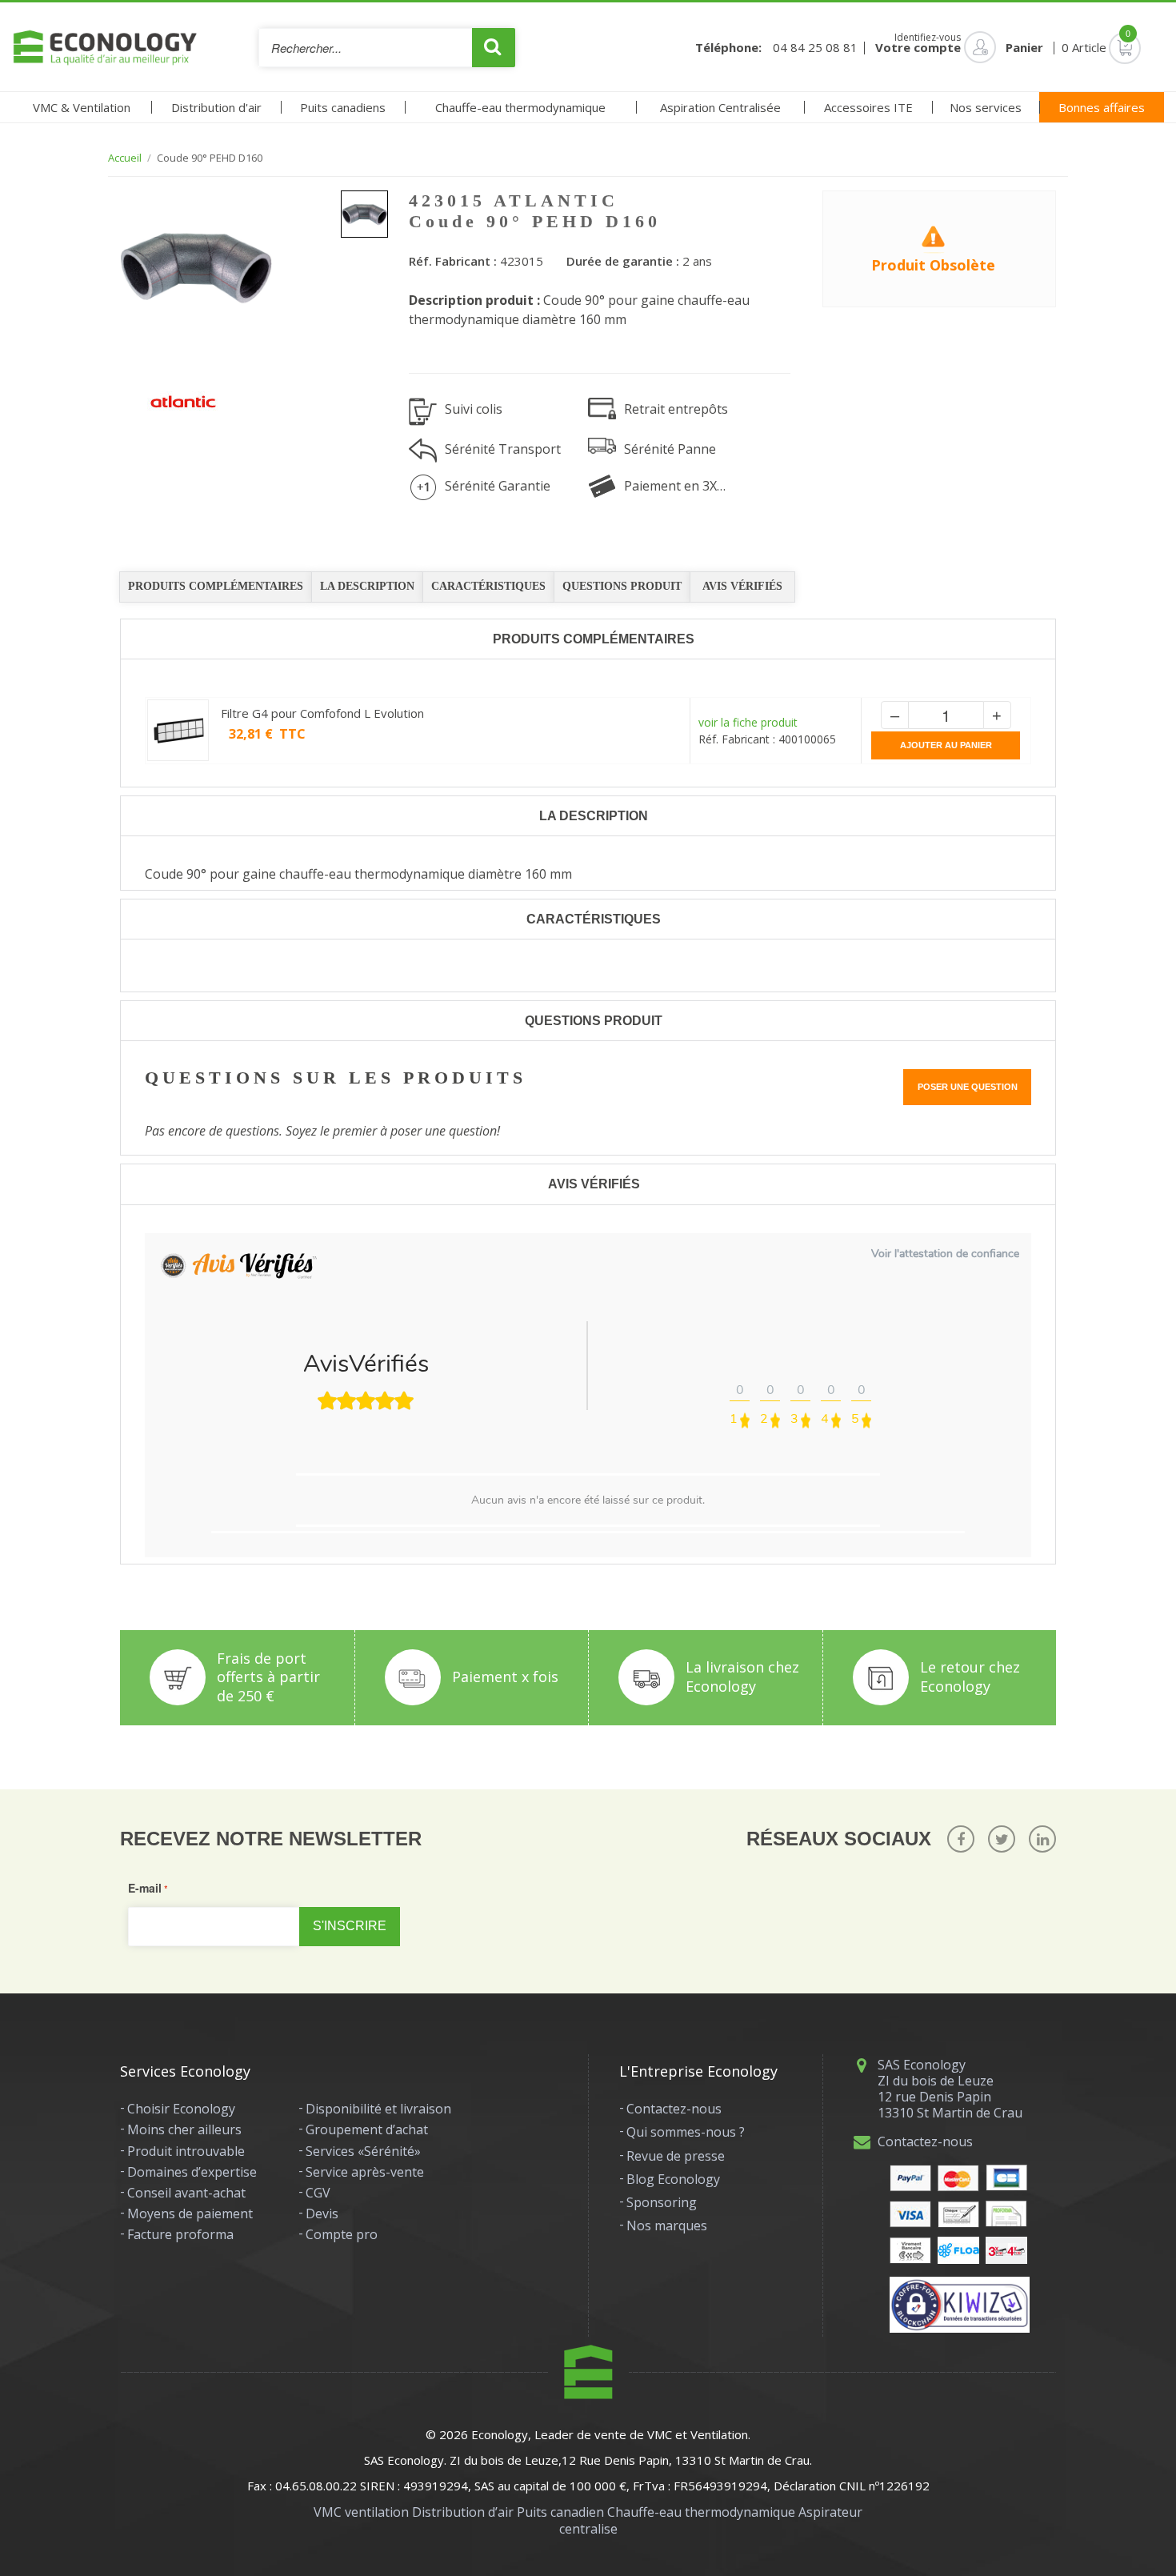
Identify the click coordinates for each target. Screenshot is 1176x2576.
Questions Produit (622, 586)
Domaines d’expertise (192, 2172)
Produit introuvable (186, 2151)
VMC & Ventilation (82, 107)
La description (367, 586)
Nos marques (667, 2225)
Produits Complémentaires (216, 586)
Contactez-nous (674, 2109)
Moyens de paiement (190, 2213)
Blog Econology (673, 2179)
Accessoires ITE (868, 107)
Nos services (986, 107)
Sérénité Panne (670, 449)
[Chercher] (494, 48)
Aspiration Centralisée (720, 107)
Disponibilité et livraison (378, 2109)
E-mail (145, 1888)
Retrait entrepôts (676, 409)
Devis (322, 2213)
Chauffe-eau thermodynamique (520, 107)
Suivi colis (474, 409)
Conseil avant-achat (186, 2193)
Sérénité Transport (503, 449)
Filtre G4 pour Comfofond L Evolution (322, 713)
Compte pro (342, 2234)
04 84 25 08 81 (815, 48)
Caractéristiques (488, 586)
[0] (1102, 47)
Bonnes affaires (1102, 107)
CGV (318, 2193)
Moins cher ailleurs (184, 2129)
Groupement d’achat (367, 2129)
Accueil (125, 158)
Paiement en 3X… (675, 486)
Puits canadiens (343, 107)
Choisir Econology (181, 2109)
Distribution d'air (216, 107)
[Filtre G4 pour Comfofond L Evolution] (178, 730)
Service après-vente (365, 2172)
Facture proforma (180, 2234)
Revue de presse (676, 2156)
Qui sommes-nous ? (686, 2132)
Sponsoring (662, 2202)
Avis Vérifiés (742, 586)
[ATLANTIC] (183, 402)
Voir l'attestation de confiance (945, 1254)
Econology (500, 2434)
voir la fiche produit (748, 722)
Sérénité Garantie (498, 486)
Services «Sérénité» (363, 2151)
